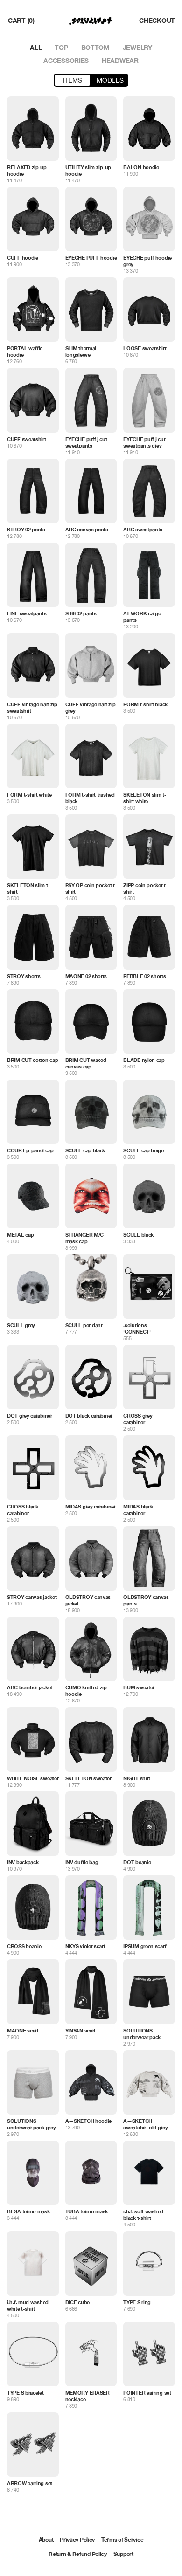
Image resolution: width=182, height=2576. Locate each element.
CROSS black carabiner (23, 1510)
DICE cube (77, 2302)
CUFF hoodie (23, 258)
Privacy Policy (77, 2539)
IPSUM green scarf (145, 1946)
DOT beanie (137, 1862)
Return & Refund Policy (77, 2554)
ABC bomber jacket (30, 1687)
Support (123, 2554)
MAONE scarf (23, 2030)
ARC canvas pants (87, 529)
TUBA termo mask (87, 2211)
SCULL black (138, 1235)
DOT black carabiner (89, 1415)
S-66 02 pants (81, 613)
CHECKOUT (157, 20)
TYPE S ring (137, 2302)
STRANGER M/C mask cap (84, 1238)
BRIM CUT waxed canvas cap (86, 1063)
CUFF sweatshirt (27, 439)
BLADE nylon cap (144, 1060)
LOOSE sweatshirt (145, 348)
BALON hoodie (141, 167)
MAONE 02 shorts (86, 976)
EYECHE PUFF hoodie (91, 258)
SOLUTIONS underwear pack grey (31, 2124)
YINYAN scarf (80, 2030)
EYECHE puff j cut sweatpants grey (144, 442)
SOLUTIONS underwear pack (142, 2034)
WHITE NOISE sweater (33, 1778)
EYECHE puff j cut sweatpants (86, 442)
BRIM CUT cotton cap (32, 1060)
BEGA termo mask (28, 2211)
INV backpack (23, 1862)
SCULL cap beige (143, 1150)
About (46, 2539)
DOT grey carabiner (30, 1415)
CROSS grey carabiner (138, 1419)
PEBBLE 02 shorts (144, 976)
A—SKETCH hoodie (89, 2121)
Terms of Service (122, 2539)
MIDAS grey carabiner (91, 1506)
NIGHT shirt (137, 1778)
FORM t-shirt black (145, 704)
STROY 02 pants (26, 529)
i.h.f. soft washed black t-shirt (143, 2214)
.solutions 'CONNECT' (137, 1328)
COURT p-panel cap (30, 1150)
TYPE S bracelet (25, 2393)
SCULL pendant (84, 1325)
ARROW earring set (30, 2483)
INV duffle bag (82, 1862)
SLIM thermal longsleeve (81, 351)
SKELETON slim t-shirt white (144, 798)
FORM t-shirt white (29, 795)
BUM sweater (139, 1687)
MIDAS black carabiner (138, 1510)
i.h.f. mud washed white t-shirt (28, 2305)
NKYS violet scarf (85, 1946)
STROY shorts (24, 976)
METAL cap (20, 1235)
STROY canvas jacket (32, 1597)
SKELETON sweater (88, 1778)
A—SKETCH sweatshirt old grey (145, 2124)
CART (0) (21, 20)
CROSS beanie (24, 1946)
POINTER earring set (147, 2393)
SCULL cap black (85, 1150)
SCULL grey (21, 1325)
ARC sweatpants (143, 529)
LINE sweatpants (27, 613)
